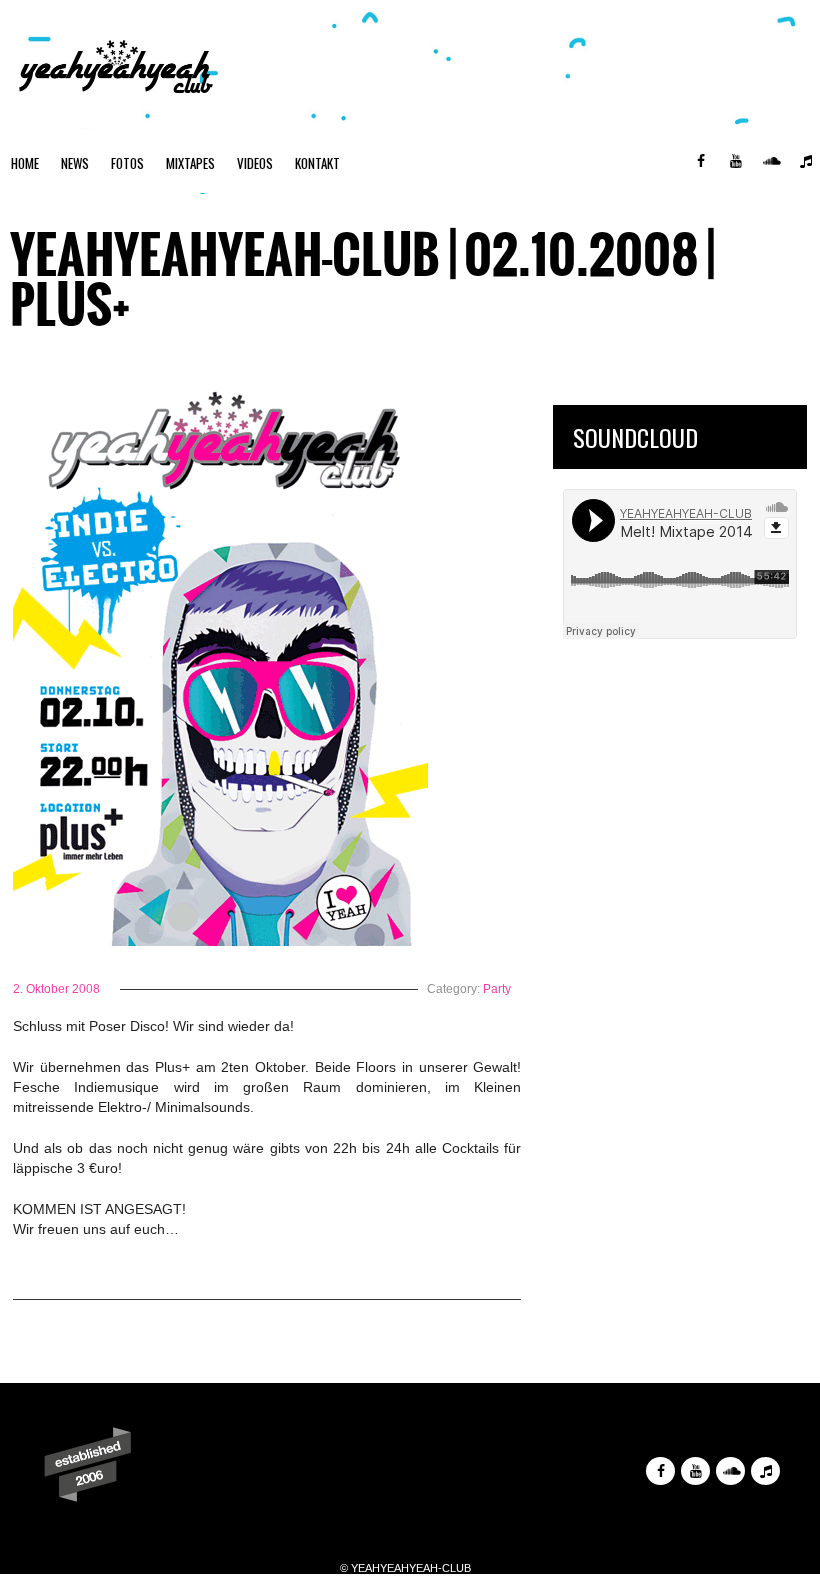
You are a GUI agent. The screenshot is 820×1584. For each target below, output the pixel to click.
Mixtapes (190, 163)
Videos (255, 163)
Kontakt (317, 163)
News (75, 163)
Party (497, 989)
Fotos (127, 163)
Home (25, 163)
